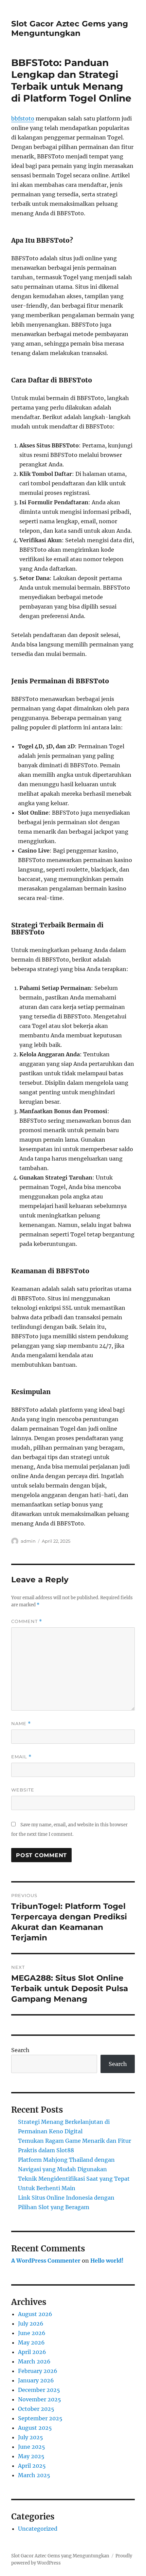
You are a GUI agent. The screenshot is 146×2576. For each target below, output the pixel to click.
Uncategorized (38, 2529)
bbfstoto (23, 118)
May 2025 (31, 2456)
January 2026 (36, 2380)
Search (20, 2050)
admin (28, 1541)
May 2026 (31, 2342)
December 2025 (39, 2390)
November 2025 (40, 2399)
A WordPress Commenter (46, 2261)
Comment (27, 1621)
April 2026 (32, 2352)
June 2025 (32, 2447)
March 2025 (34, 2475)
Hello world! (107, 2261)
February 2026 (38, 2371)
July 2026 (31, 2324)
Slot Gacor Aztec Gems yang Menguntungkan (70, 28)
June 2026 (32, 2333)
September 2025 (40, 2418)
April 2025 (32, 2466)
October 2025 (36, 2409)
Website (23, 1790)
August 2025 (35, 2428)
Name (21, 1724)
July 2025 (31, 2437)
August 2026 (35, 2314)
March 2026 (34, 2361)
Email (21, 1757)
